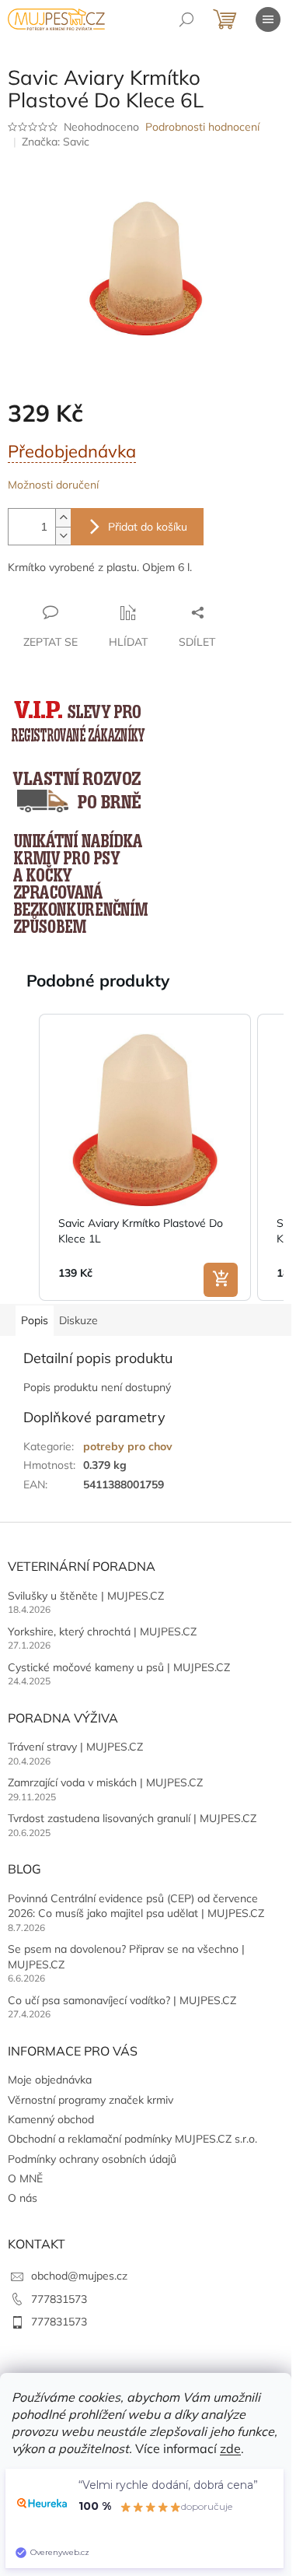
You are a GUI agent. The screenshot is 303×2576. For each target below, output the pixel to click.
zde (230, 2448)
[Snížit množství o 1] (63, 536)
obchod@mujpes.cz (79, 2276)
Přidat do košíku (148, 527)
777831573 (59, 2299)
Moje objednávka (50, 2080)
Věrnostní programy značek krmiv (91, 2100)
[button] (23, 1157)
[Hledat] (186, 19)
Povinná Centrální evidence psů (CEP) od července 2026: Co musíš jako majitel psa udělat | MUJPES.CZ (136, 1906)
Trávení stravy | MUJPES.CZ (75, 1747)
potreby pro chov (128, 1446)
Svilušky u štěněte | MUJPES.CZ (86, 1596)
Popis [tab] (35, 1320)
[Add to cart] (221, 1280)
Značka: (56, 142)
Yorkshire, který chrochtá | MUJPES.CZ (102, 1631)
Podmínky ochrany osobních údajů (92, 2159)
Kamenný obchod (51, 2119)
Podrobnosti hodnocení (202, 127)
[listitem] (145, 1157)
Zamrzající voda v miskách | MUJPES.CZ (105, 1782)
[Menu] (268, 19)
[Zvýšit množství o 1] (63, 518)
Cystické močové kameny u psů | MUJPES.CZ (119, 1667)
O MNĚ (25, 2178)
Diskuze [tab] (78, 1320)
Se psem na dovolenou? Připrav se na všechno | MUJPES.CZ (126, 1956)
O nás (23, 2198)
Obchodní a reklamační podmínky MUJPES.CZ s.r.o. (132, 2139)
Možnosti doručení (53, 485)
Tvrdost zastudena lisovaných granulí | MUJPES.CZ (132, 1818)
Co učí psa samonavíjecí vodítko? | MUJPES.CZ (122, 2000)
